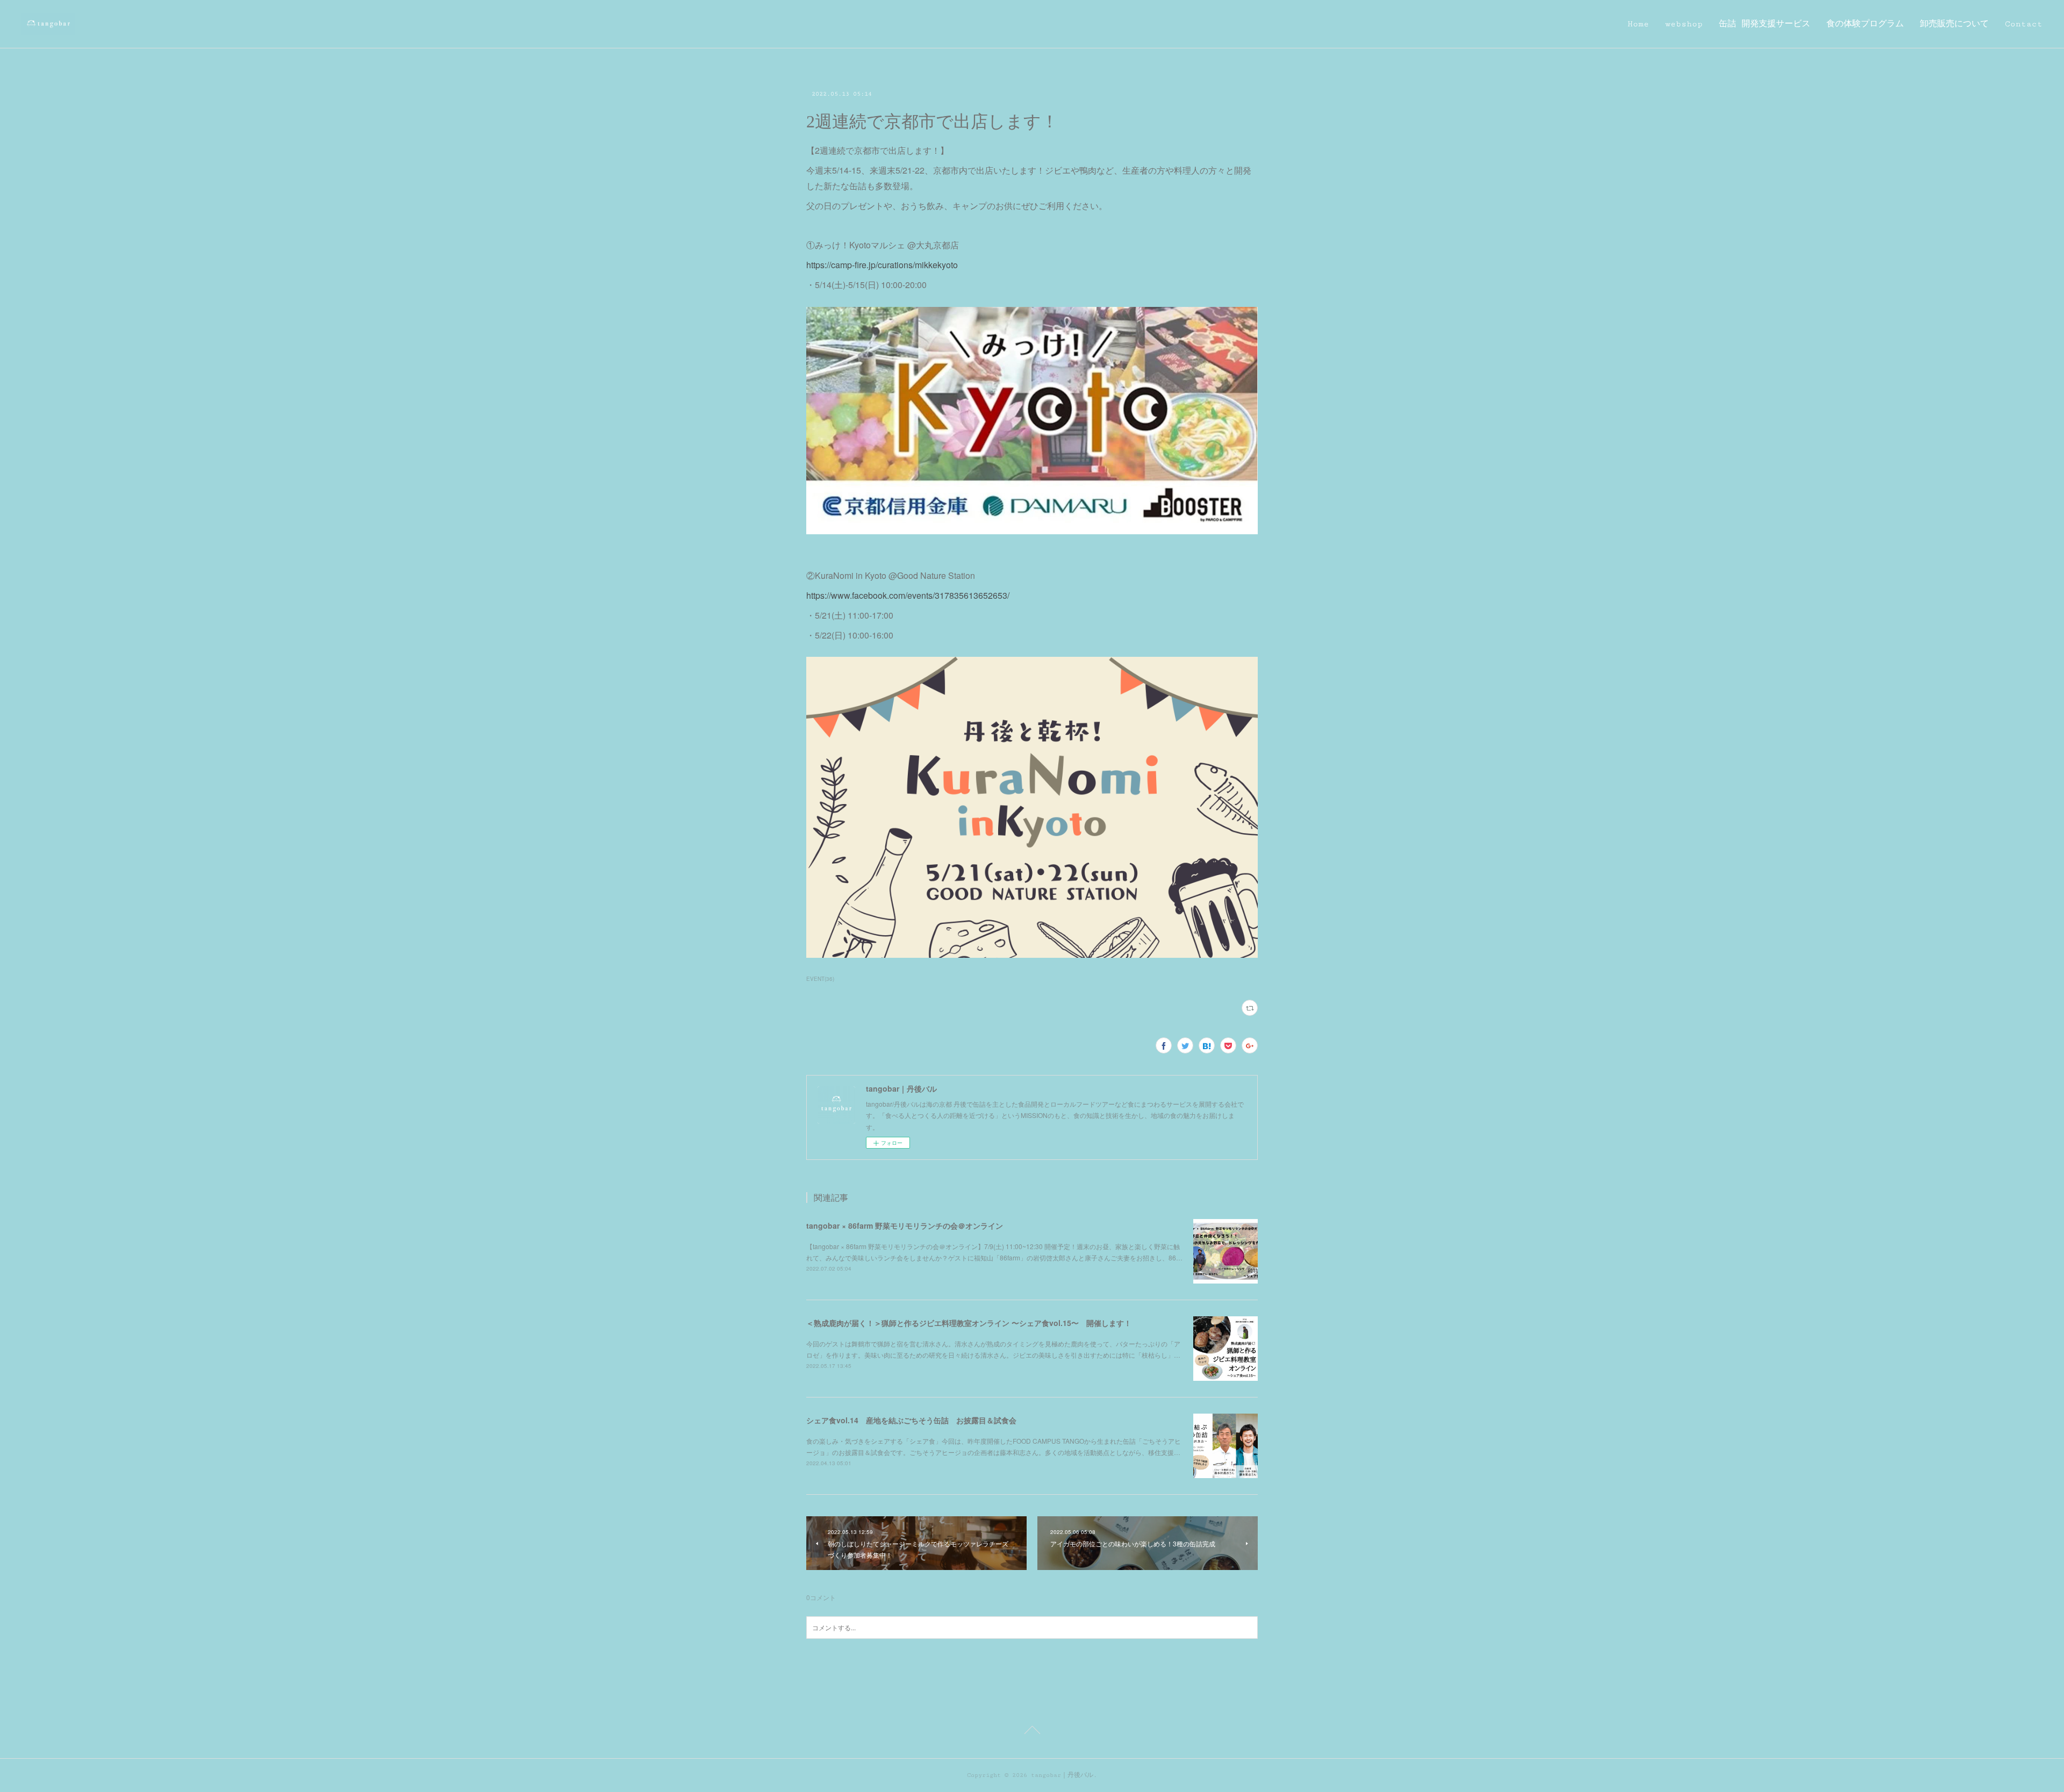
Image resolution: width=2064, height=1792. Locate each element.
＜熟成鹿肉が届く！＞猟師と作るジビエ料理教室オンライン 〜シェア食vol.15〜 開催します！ (969, 1323)
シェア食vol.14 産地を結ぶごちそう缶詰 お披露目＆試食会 (911, 1420)
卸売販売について (1954, 24)
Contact (2024, 24)
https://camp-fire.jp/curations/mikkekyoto (882, 265)
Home (1638, 24)
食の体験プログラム (1865, 24)
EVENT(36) (820, 979)
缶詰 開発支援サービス (1765, 24)
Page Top (1032, 1732)
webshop (1684, 24)
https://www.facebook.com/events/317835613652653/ (908, 595)
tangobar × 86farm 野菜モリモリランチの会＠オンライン (905, 1225)
